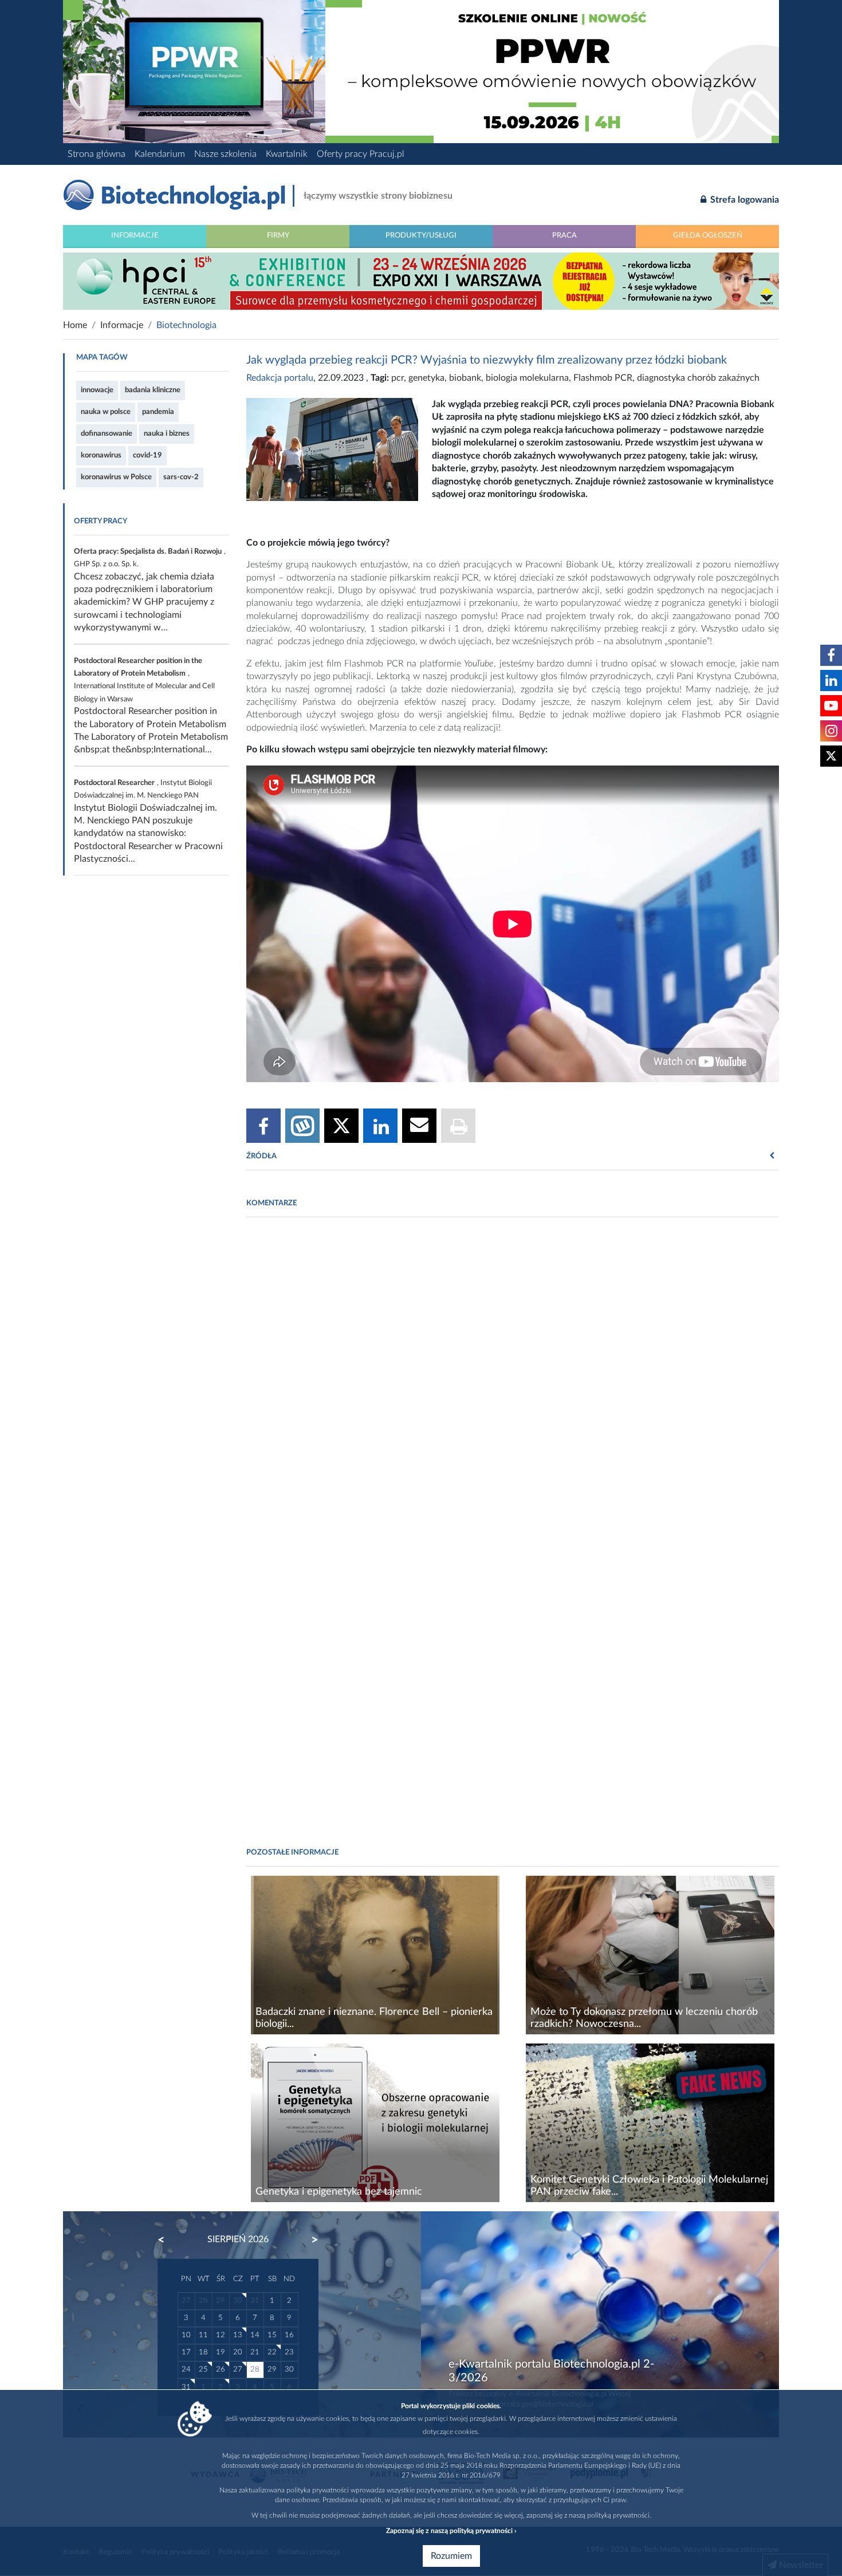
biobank (465, 378)
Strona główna (97, 154)
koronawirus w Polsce (116, 477)
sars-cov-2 (181, 477)
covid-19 (147, 455)
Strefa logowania (743, 200)
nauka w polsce (106, 412)
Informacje (135, 235)
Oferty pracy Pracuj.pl (361, 154)
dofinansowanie (107, 433)
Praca (564, 235)
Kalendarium (160, 154)
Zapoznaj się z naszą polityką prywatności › (451, 2531)
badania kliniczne (153, 390)
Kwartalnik (287, 154)
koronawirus (101, 455)
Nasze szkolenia (225, 154)
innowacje (97, 390)
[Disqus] (513, 1383)
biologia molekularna (527, 378)
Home (75, 325)
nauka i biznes (167, 433)
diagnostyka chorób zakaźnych (698, 378)
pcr (398, 378)
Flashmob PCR (603, 378)
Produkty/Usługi (421, 235)
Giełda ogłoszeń (708, 235)
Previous (167, 2240)
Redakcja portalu (280, 378)
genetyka (426, 378)
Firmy (278, 235)
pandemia (158, 412)
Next (309, 2240)
